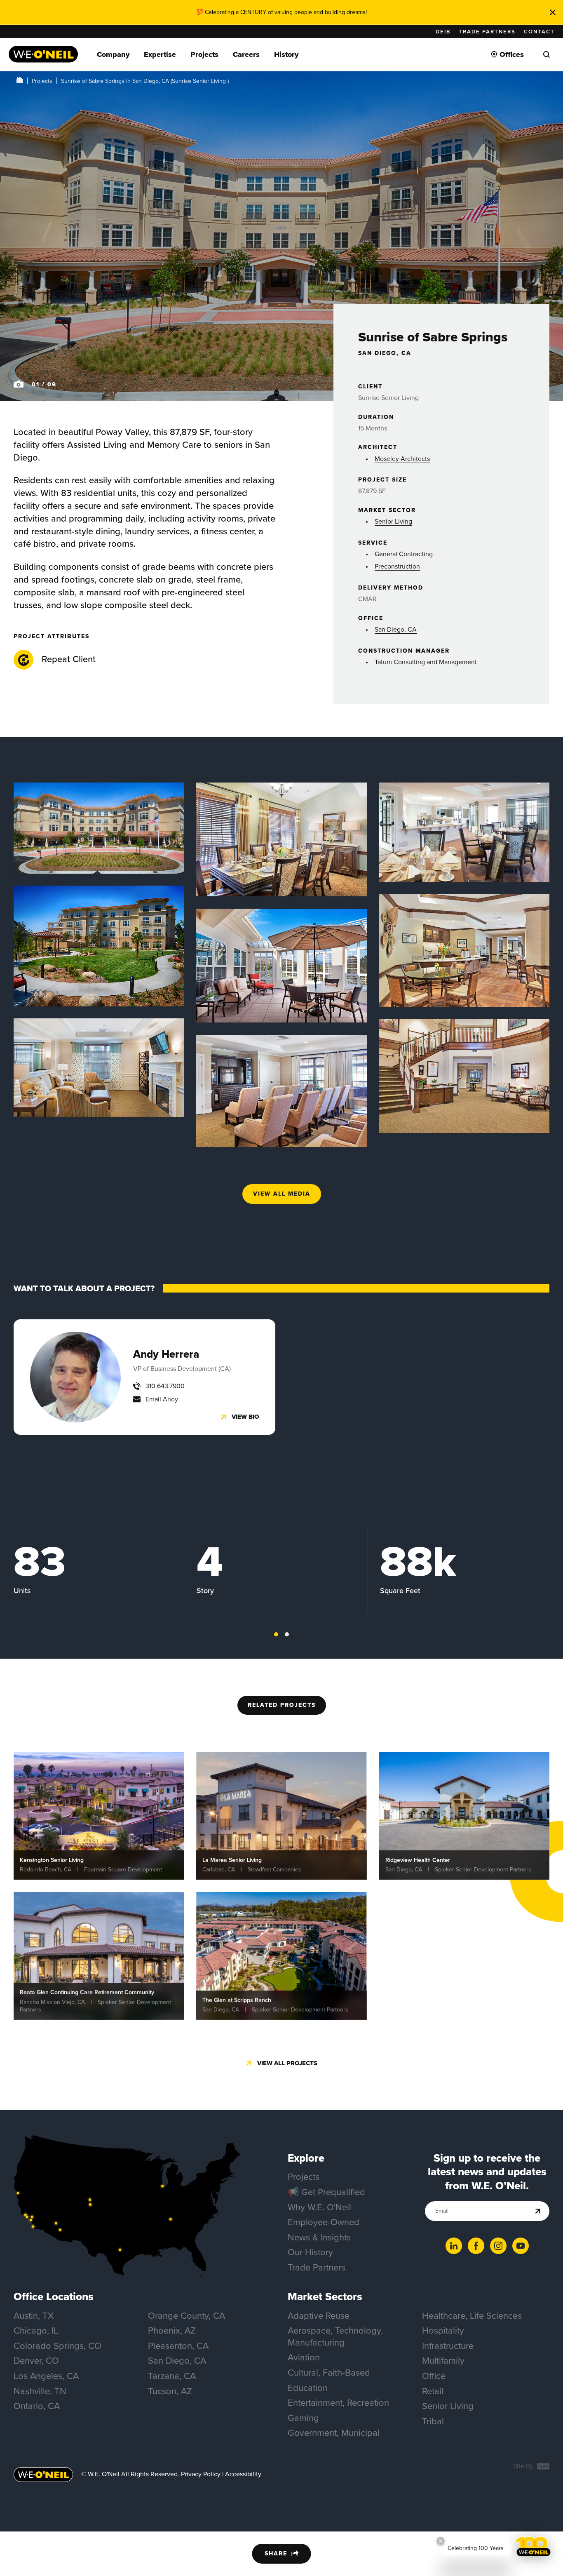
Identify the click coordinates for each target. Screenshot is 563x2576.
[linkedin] (454, 2246)
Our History (310, 2252)
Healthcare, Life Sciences (472, 2316)
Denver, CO (36, 2361)
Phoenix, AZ (172, 2330)
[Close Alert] (553, 12)
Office (434, 2376)
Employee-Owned (324, 2222)
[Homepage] (43, 54)
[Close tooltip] (441, 2541)
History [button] (286, 54)
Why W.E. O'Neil (319, 2207)
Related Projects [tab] (282, 1705)
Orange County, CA (186, 2316)
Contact (539, 32)
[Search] (547, 54)
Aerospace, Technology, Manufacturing (335, 2336)
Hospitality (443, 2330)
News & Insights (319, 2237)
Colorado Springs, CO (57, 2346)
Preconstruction (397, 566)
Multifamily (443, 2361)
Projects (42, 81)
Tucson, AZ (170, 2391)
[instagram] (498, 2246)
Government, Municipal (334, 2433)
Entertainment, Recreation (338, 2403)
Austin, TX (34, 2316)
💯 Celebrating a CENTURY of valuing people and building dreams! (281, 12)
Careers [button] (246, 54)
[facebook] (476, 2246)
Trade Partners (487, 32)
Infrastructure (448, 2346)
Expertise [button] (160, 54)
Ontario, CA (37, 2406)
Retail (433, 2391)
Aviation (304, 2357)
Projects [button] (204, 54)
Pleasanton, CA (178, 2346)
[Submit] (538, 2211)
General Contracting (404, 554)
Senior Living (393, 521)
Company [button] (113, 54)
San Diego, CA (396, 629)
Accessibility (243, 2474)
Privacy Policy (201, 2474)
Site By (524, 2467)
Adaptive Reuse (319, 2316)
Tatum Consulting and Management (426, 662)
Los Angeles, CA (46, 2376)
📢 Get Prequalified (326, 2192)
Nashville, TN (40, 2391)
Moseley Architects (402, 459)
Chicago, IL (36, 2330)
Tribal (433, 2421)
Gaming (303, 2418)
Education (308, 2388)
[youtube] (521, 2246)
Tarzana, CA (172, 2376)
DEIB (443, 32)
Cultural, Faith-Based (329, 2373)
